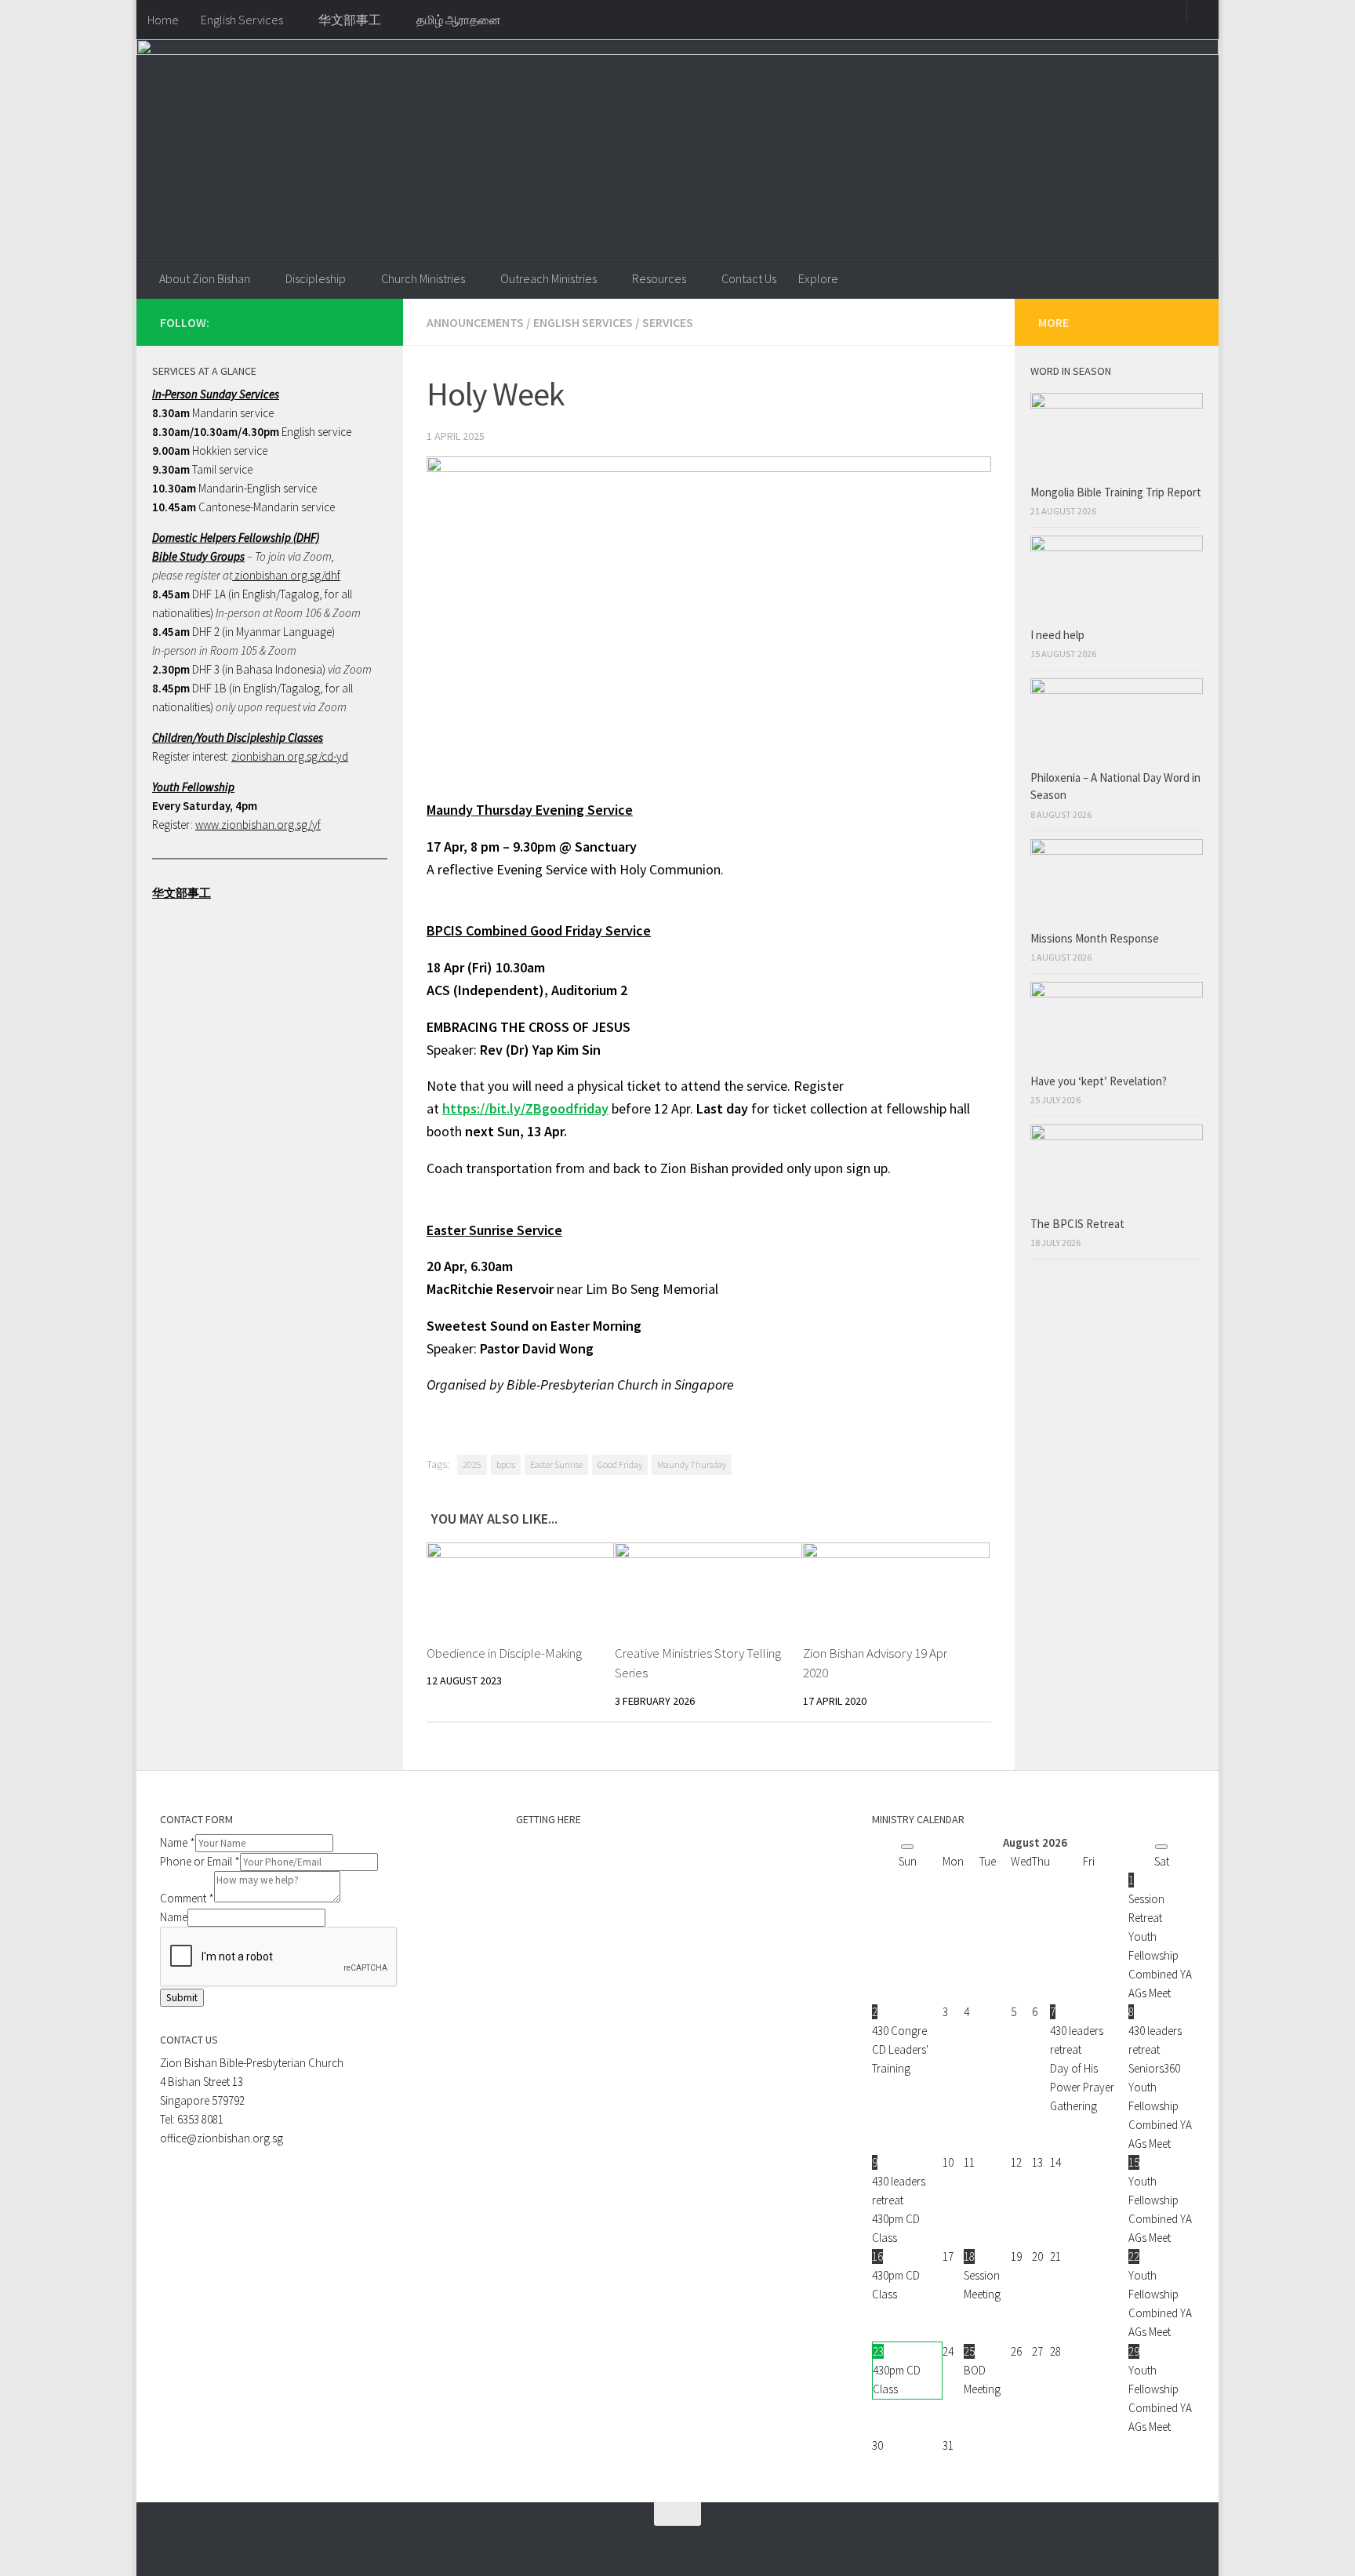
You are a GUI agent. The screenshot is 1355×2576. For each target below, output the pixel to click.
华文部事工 (350, 20)
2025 (472, 1464)
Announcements (475, 322)
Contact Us (749, 278)
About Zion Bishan (205, 278)
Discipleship (316, 278)
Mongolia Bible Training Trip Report (1116, 492)
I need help (1057, 635)
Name (178, 1842)
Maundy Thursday (692, 1464)
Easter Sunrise (556, 1464)
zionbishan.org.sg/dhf (286, 575)
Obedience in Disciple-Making (504, 1653)
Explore (818, 278)
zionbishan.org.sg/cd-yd (290, 756)
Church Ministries (423, 278)
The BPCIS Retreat (1079, 1224)
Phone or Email (200, 1861)
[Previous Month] (907, 1847)
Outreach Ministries (549, 278)
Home (163, 20)
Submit (182, 1998)
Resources (659, 278)
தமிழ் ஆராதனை (459, 20)
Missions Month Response (1096, 938)
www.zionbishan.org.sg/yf (258, 825)
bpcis (506, 1464)
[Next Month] (1161, 1847)
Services (668, 322)
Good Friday (620, 1464)
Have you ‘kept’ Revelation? (1100, 1081)
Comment (187, 1898)
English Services (242, 20)
